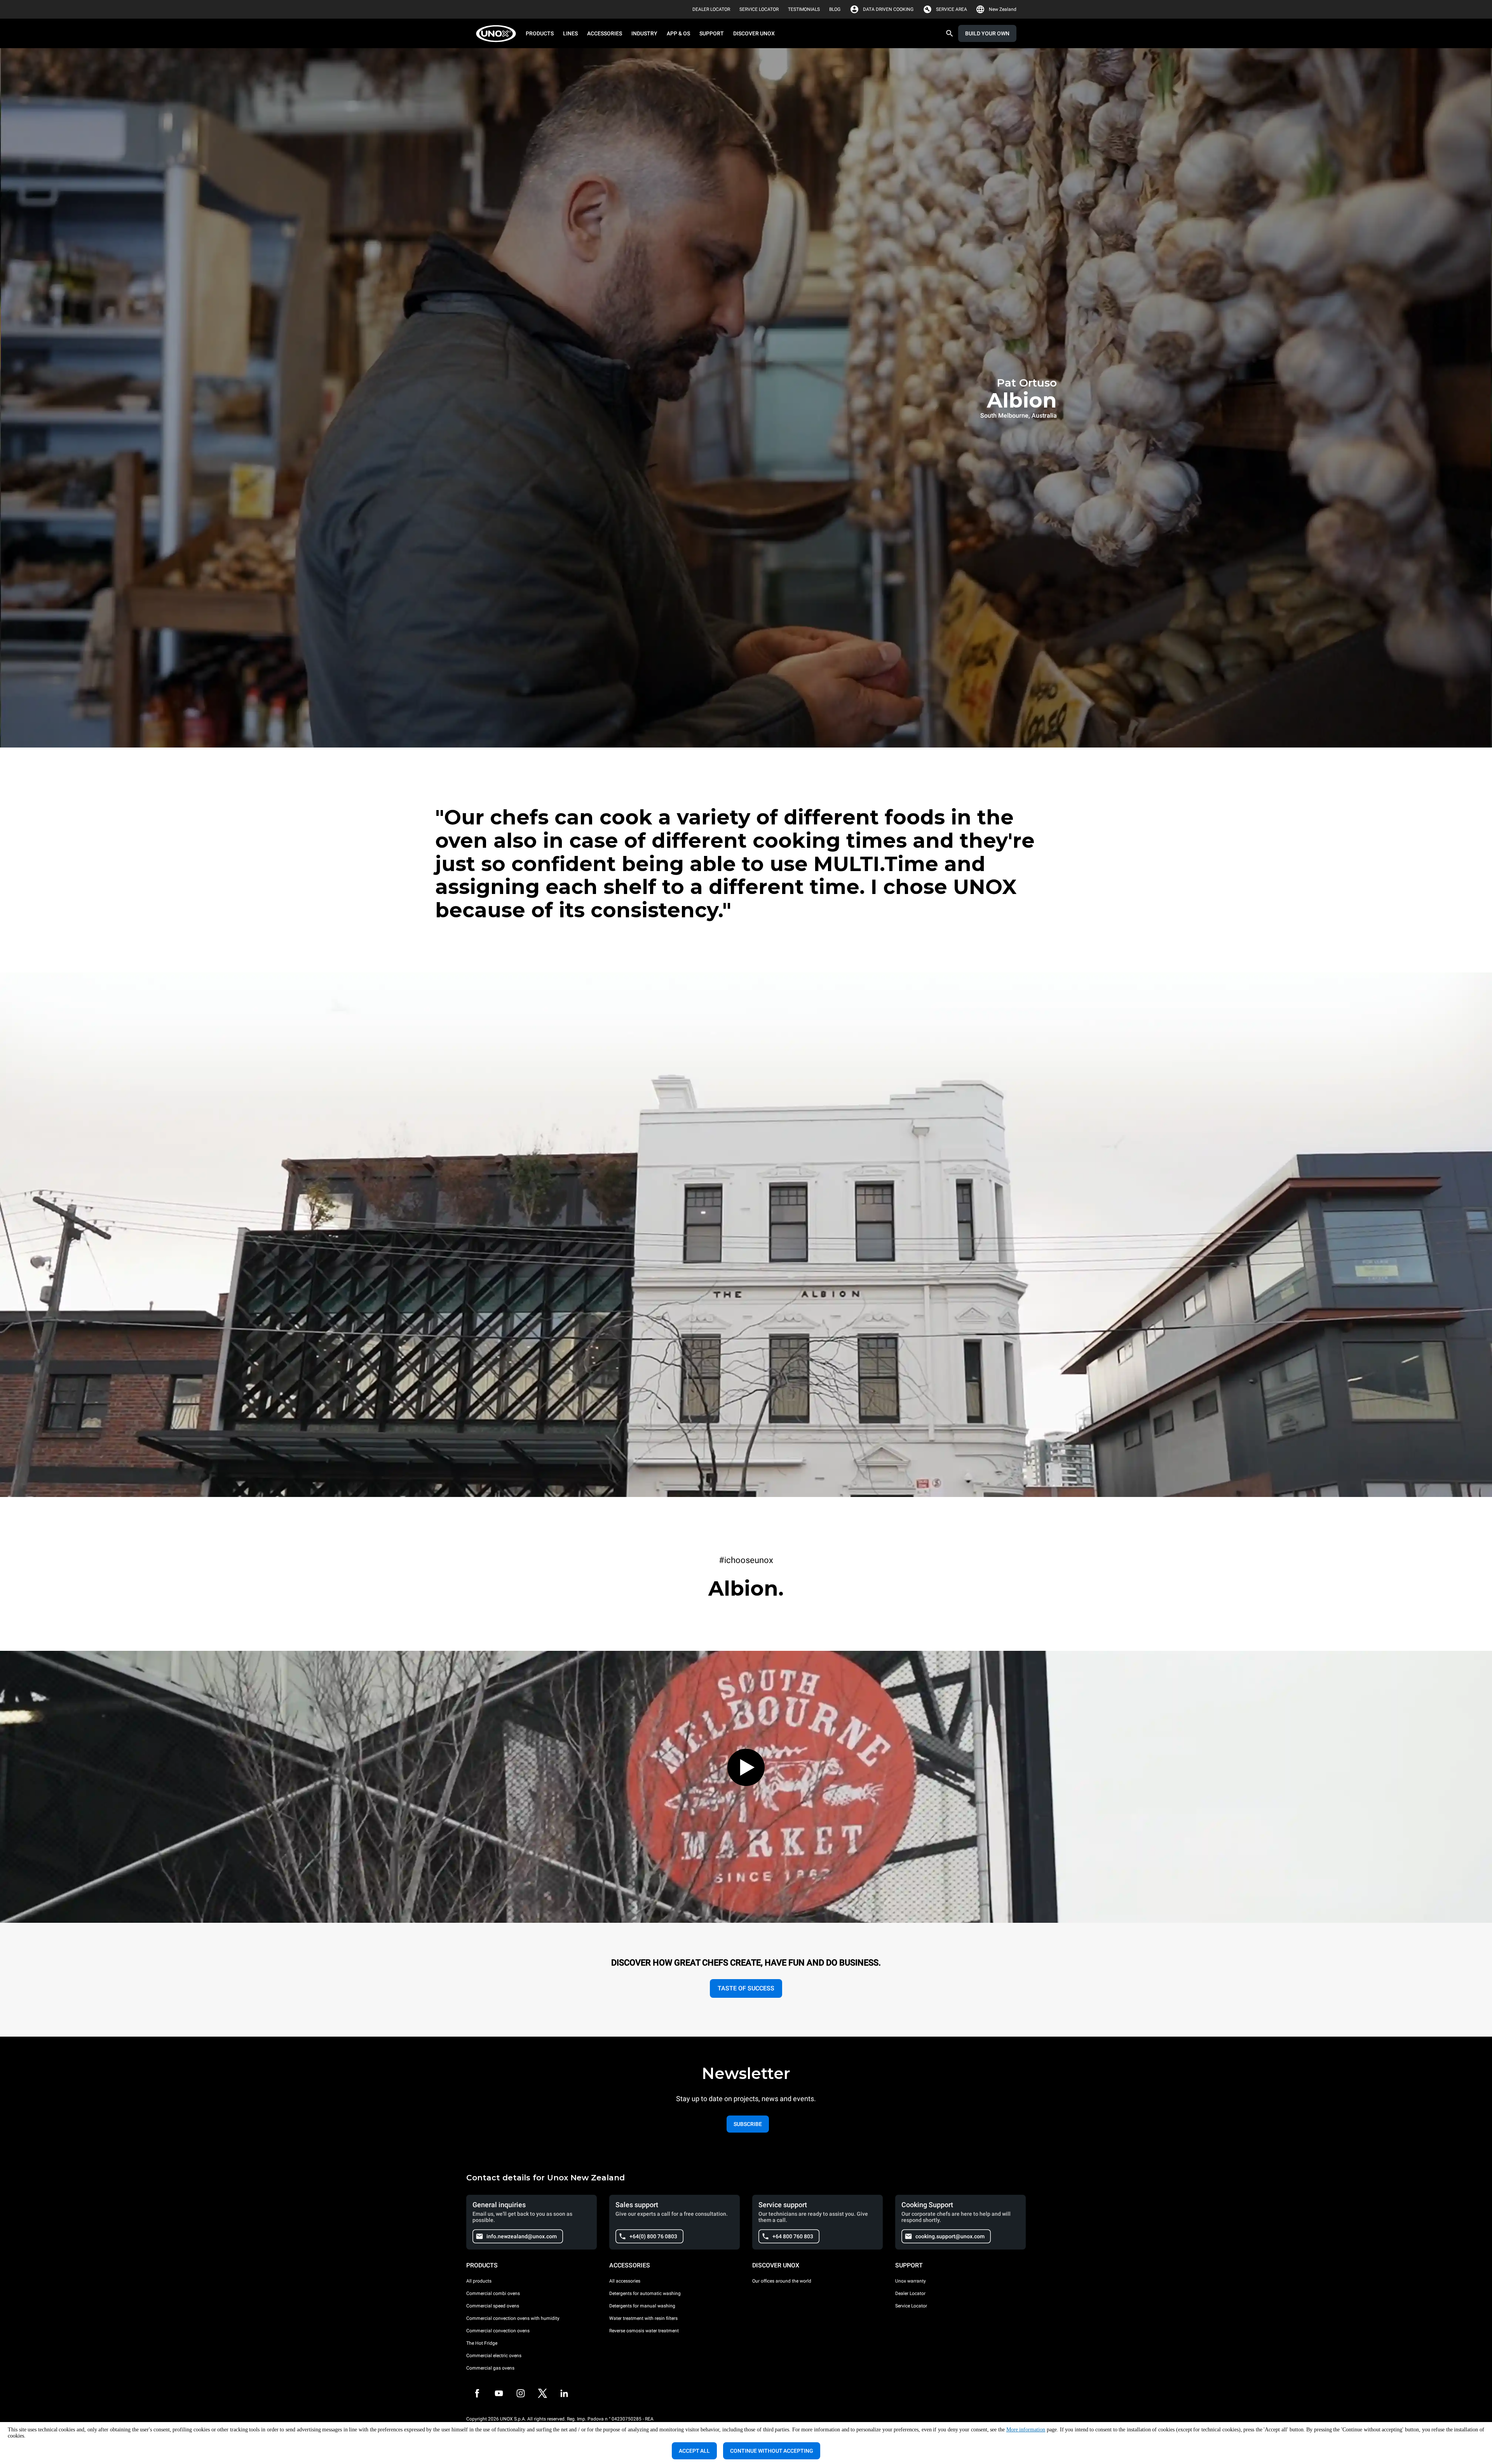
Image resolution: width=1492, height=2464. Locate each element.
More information (1026, 2430)
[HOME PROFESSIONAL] (498, 34)
